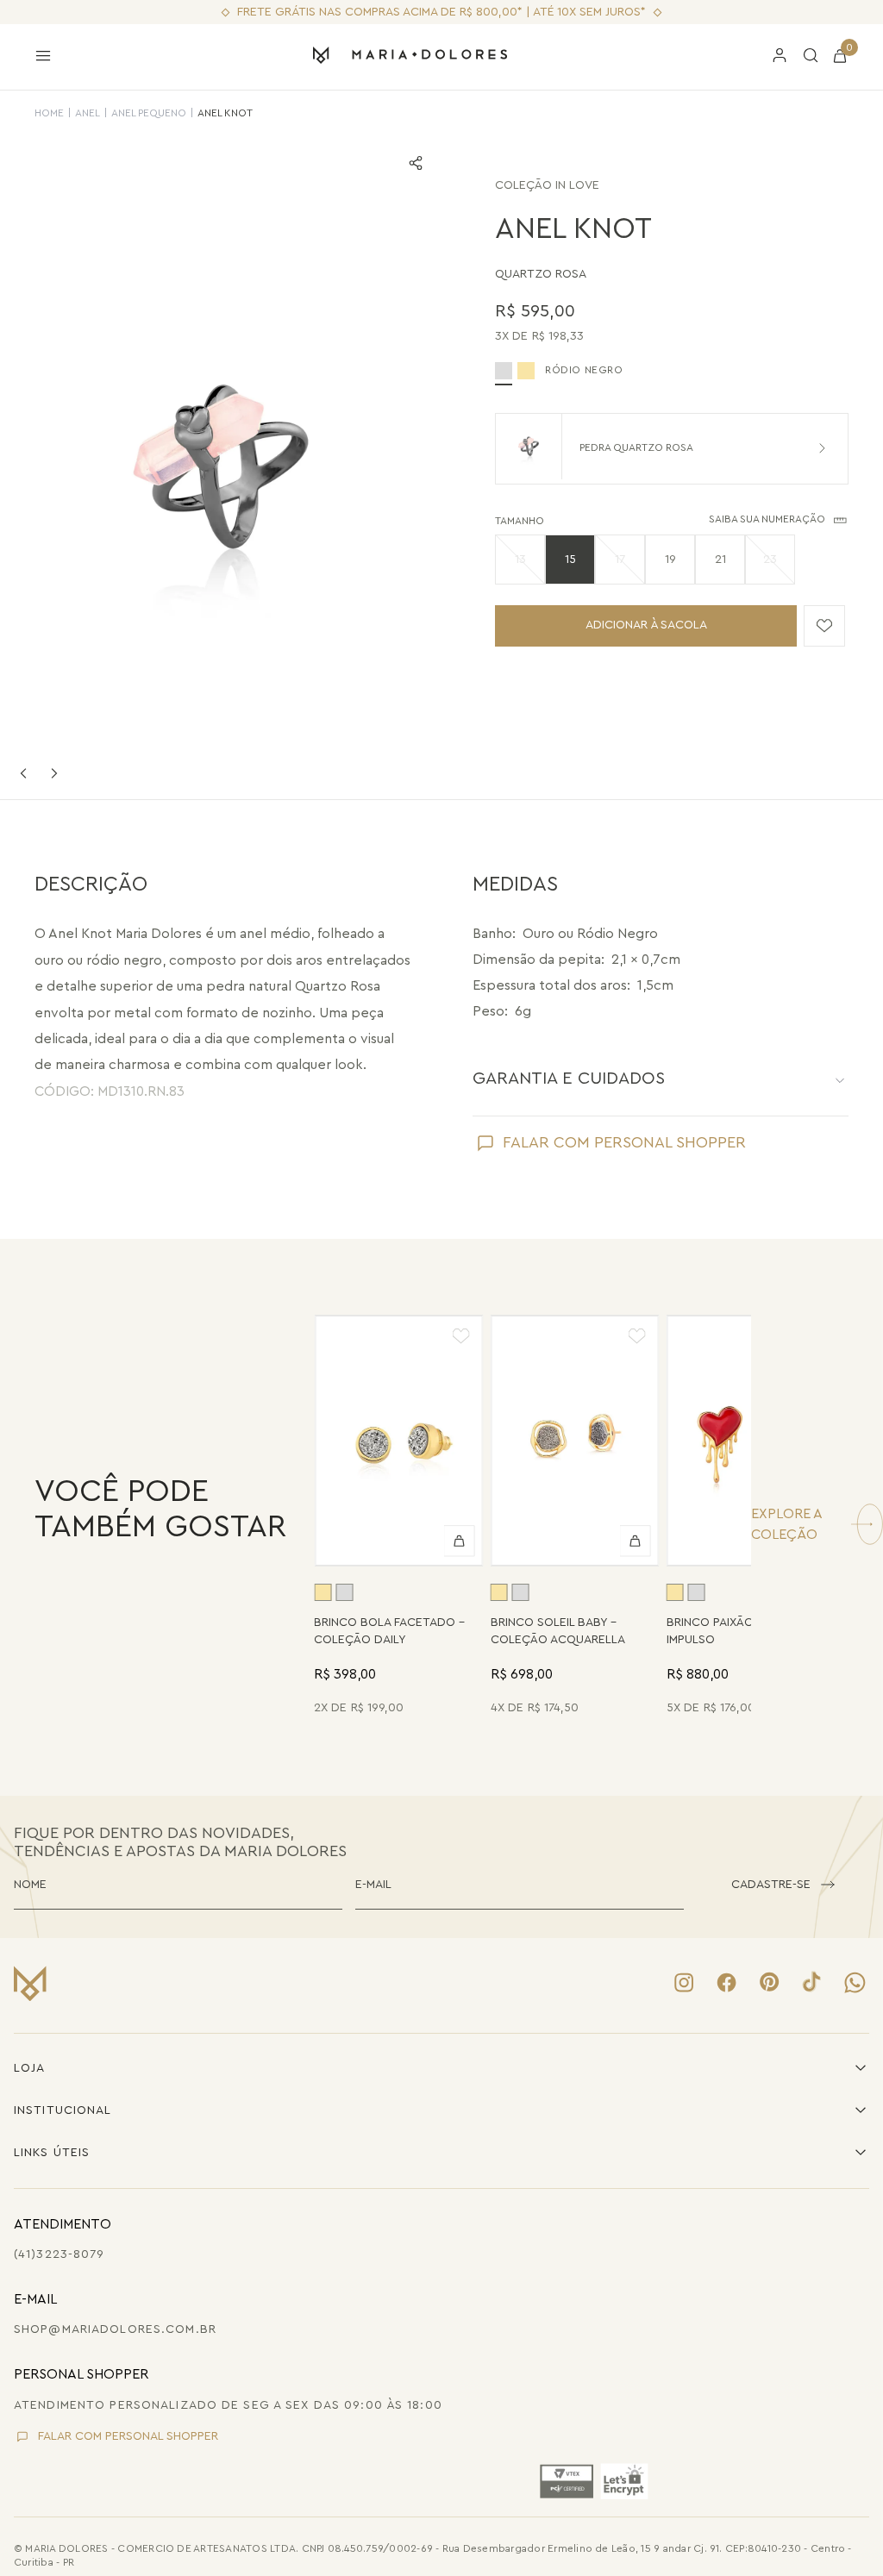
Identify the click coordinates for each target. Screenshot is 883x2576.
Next (54, 773)
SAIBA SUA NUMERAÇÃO (767, 519)
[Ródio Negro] (344, 1592)
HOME (49, 113)
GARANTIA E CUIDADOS (569, 1079)
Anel (88, 113)
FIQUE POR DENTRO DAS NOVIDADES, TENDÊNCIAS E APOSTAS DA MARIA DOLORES (180, 1842)
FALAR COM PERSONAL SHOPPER (624, 1142)
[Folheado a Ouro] (526, 371)
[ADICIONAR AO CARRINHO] (460, 1541)
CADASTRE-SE (771, 1885)
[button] (520, 560)
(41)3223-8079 (59, 2254)
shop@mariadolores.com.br (115, 2329)
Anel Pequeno (149, 113)
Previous (23, 773)
